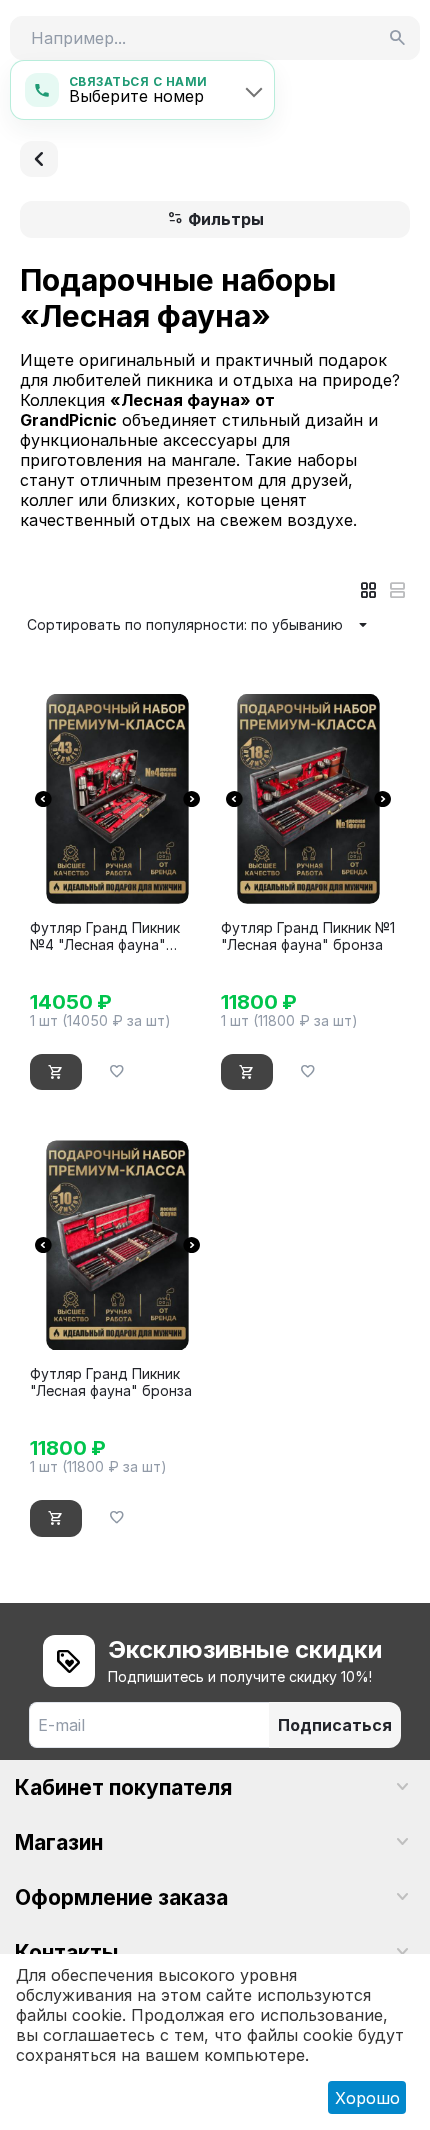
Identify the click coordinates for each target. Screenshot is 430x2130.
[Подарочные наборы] (39, 159)
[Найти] (398, 38)
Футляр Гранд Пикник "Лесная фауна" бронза (111, 1382)
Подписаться (335, 1725)
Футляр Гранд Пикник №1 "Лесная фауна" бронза (308, 936)
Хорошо (367, 2098)
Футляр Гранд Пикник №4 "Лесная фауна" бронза (105, 937)
